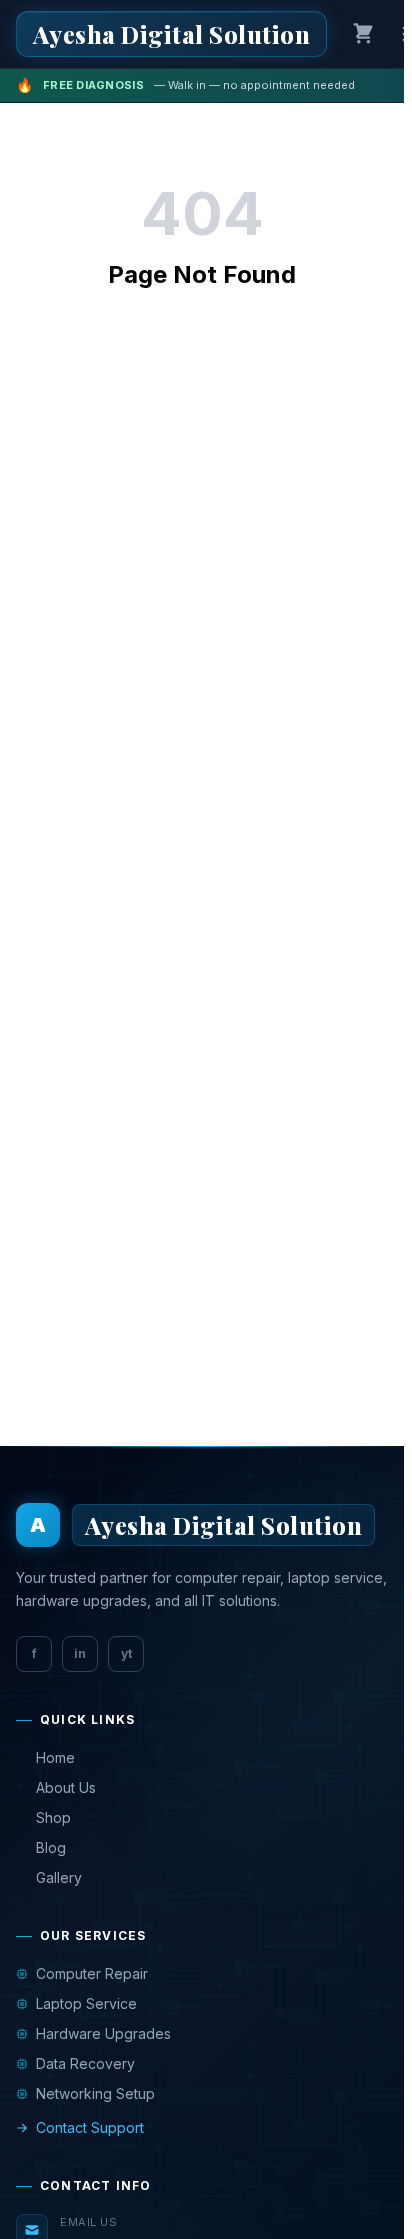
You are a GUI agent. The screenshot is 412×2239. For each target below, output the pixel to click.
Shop (53, 1817)
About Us (66, 1787)
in (80, 1653)
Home (55, 1757)
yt (126, 1653)
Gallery (59, 1877)
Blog (51, 1847)
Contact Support (90, 2127)
